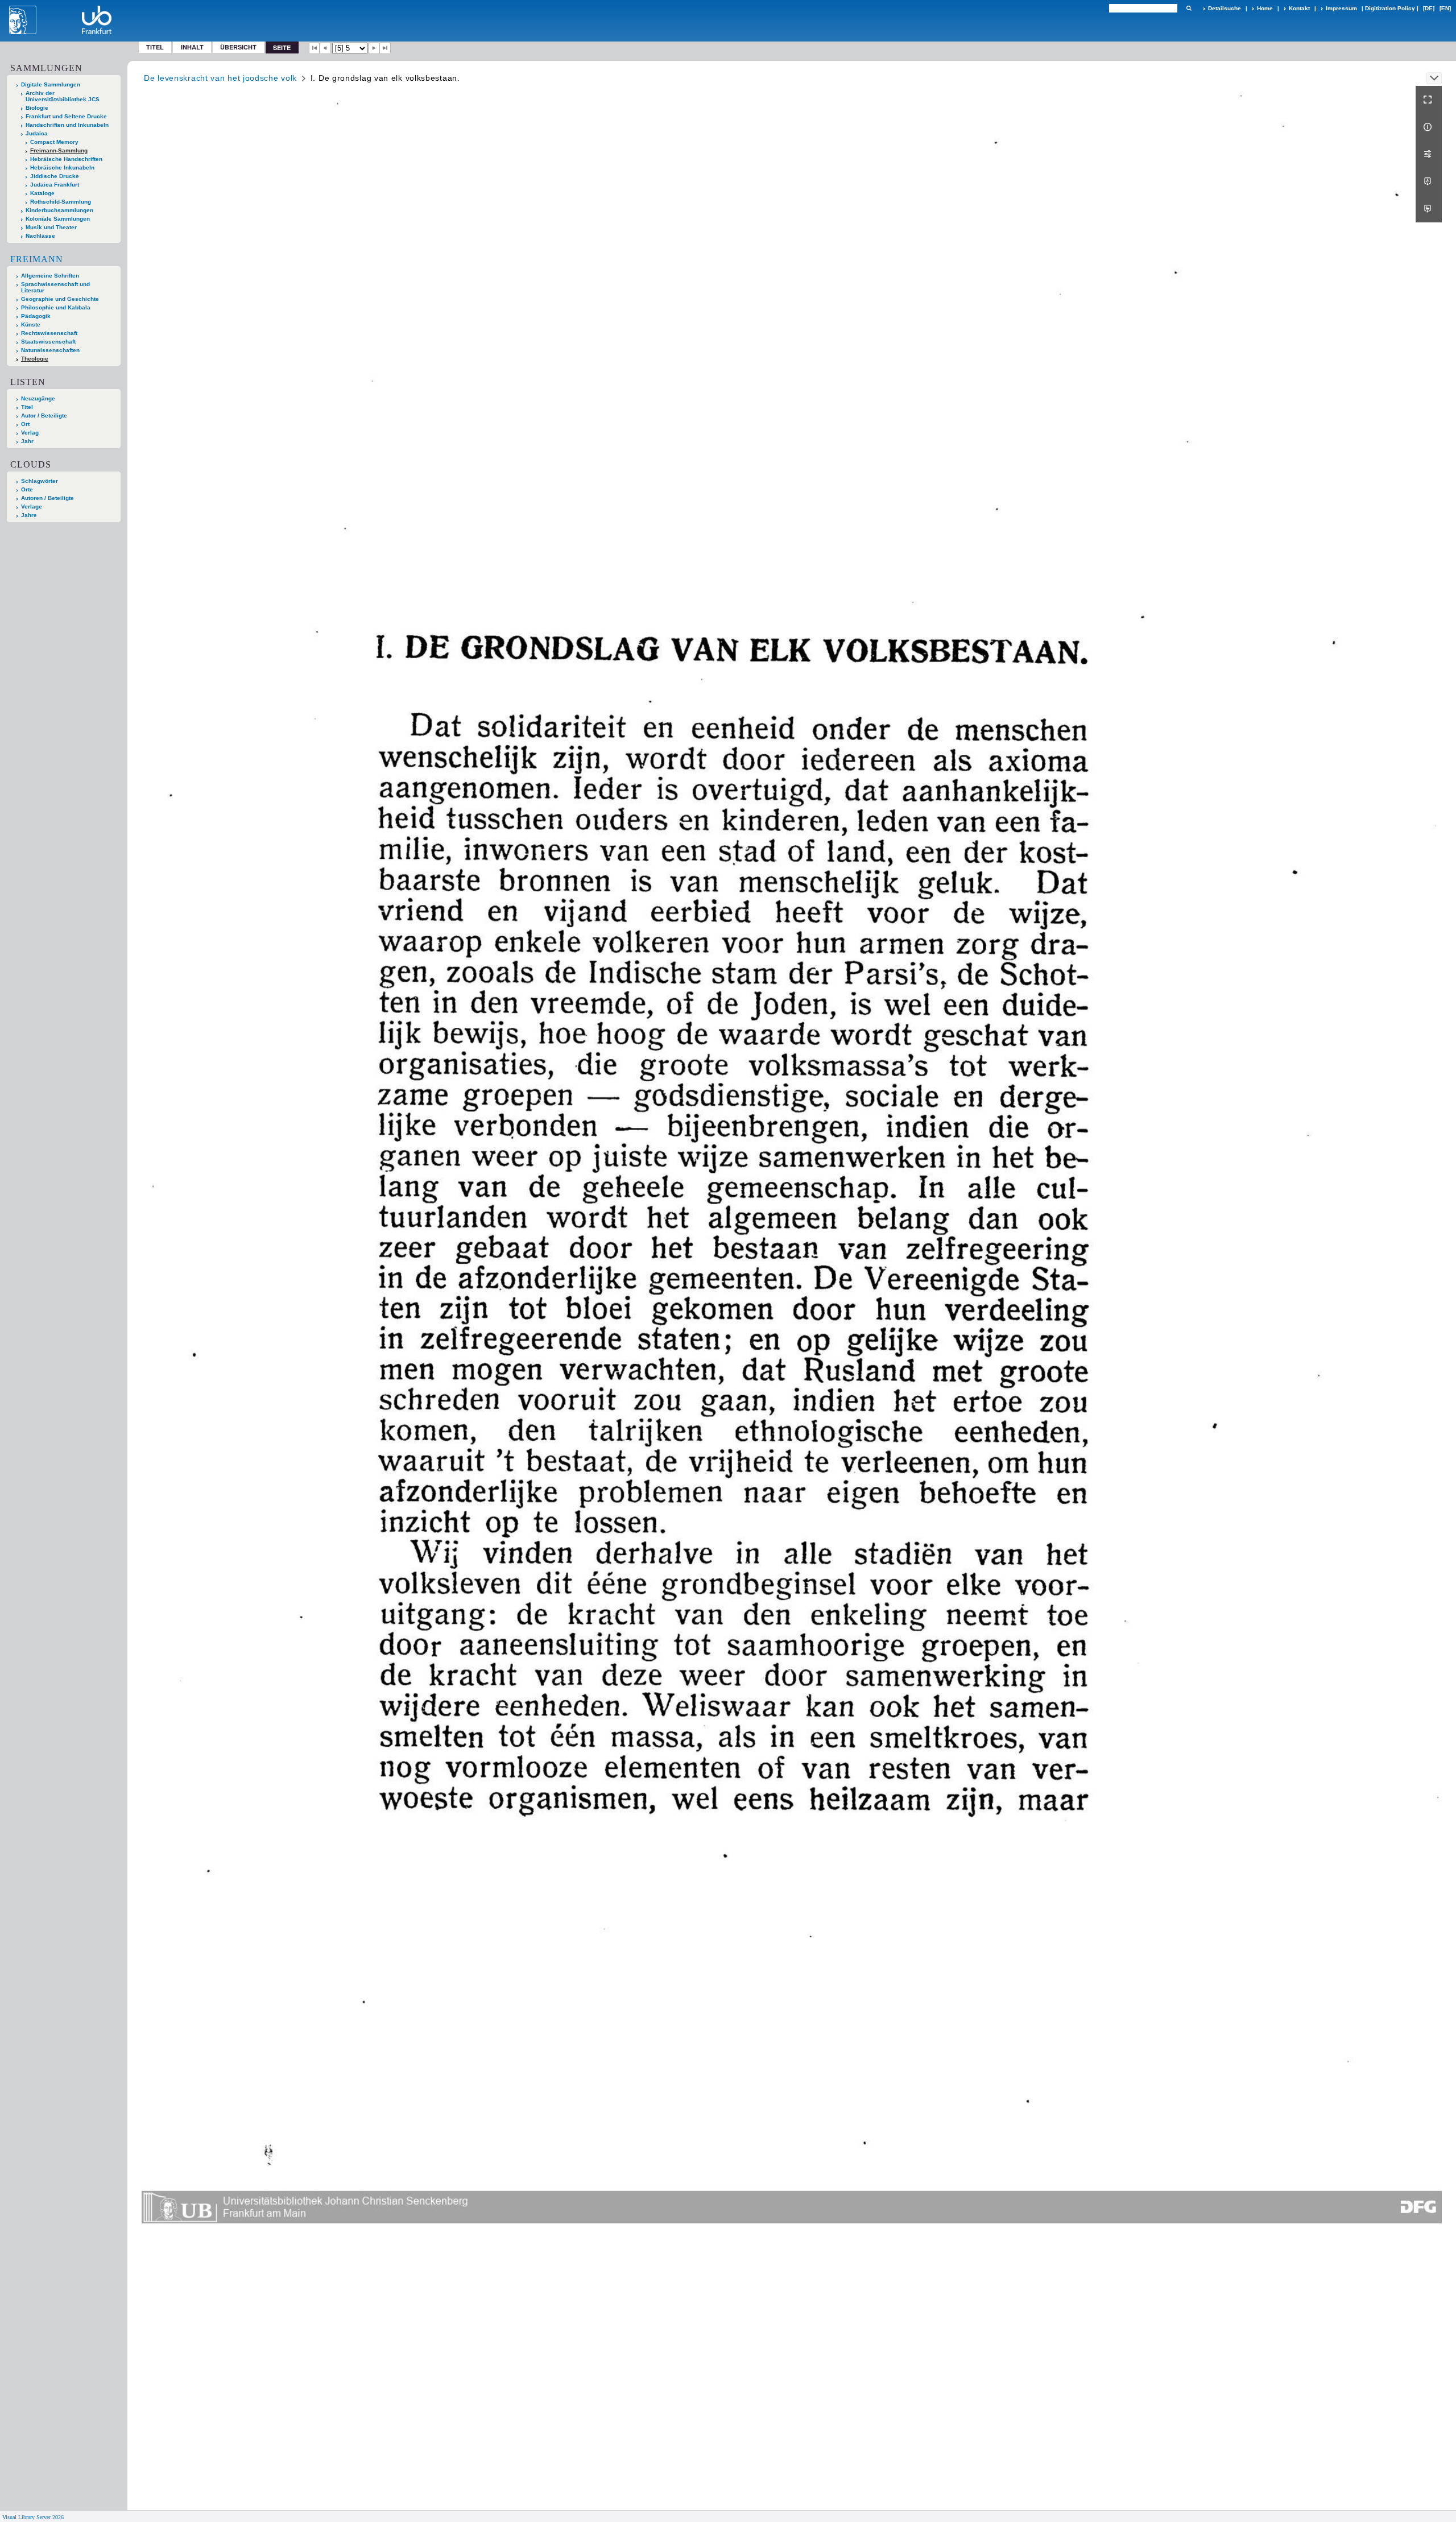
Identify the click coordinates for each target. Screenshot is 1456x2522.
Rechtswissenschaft (49, 333)
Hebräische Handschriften (66, 159)
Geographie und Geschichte (60, 299)
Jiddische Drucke (55, 176)
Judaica (37, 133)
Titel (155, 47)
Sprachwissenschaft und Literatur (55, 287)
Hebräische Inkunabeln (62, 168)
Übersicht (238, 47)
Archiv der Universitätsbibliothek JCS (63, 96)
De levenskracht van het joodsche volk (220, 78)
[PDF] (1429, 181)
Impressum (1341, 8)
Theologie (35, 359)
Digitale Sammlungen (51, 84)
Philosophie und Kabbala (56, 307)
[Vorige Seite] (325, 48)
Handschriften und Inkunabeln (67, 125)
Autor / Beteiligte (44, 415)
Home (1265, 8)
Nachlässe (40, 236)
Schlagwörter (40, 481)
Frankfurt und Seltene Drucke (66, 116)
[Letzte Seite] (385, 48)
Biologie (37, 108)
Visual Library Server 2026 (33, 2517)
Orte (27, 489)
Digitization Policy (1390, 8)
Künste (31, 324)
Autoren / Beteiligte (47, 498)
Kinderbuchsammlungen (59, 210)
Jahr (27, 441)
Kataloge (42, 193)
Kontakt (1299, 8)
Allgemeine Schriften (50, 276)
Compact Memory (54, 142)
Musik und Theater (51, 227)
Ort (25, 424)
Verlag (30, 433)
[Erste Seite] (315, 48)
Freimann (37, 259)
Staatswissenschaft (48, 342)
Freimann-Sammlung (59, 150)
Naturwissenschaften (50, 350)
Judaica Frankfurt (55, 185)
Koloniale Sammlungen (58, 219)
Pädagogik (36, 316)
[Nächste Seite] (374, 48)
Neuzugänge (38, 398)
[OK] (1189, 8)
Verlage (32, 507)
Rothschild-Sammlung (61, 202)
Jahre (29, 515)
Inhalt (192, 47)
